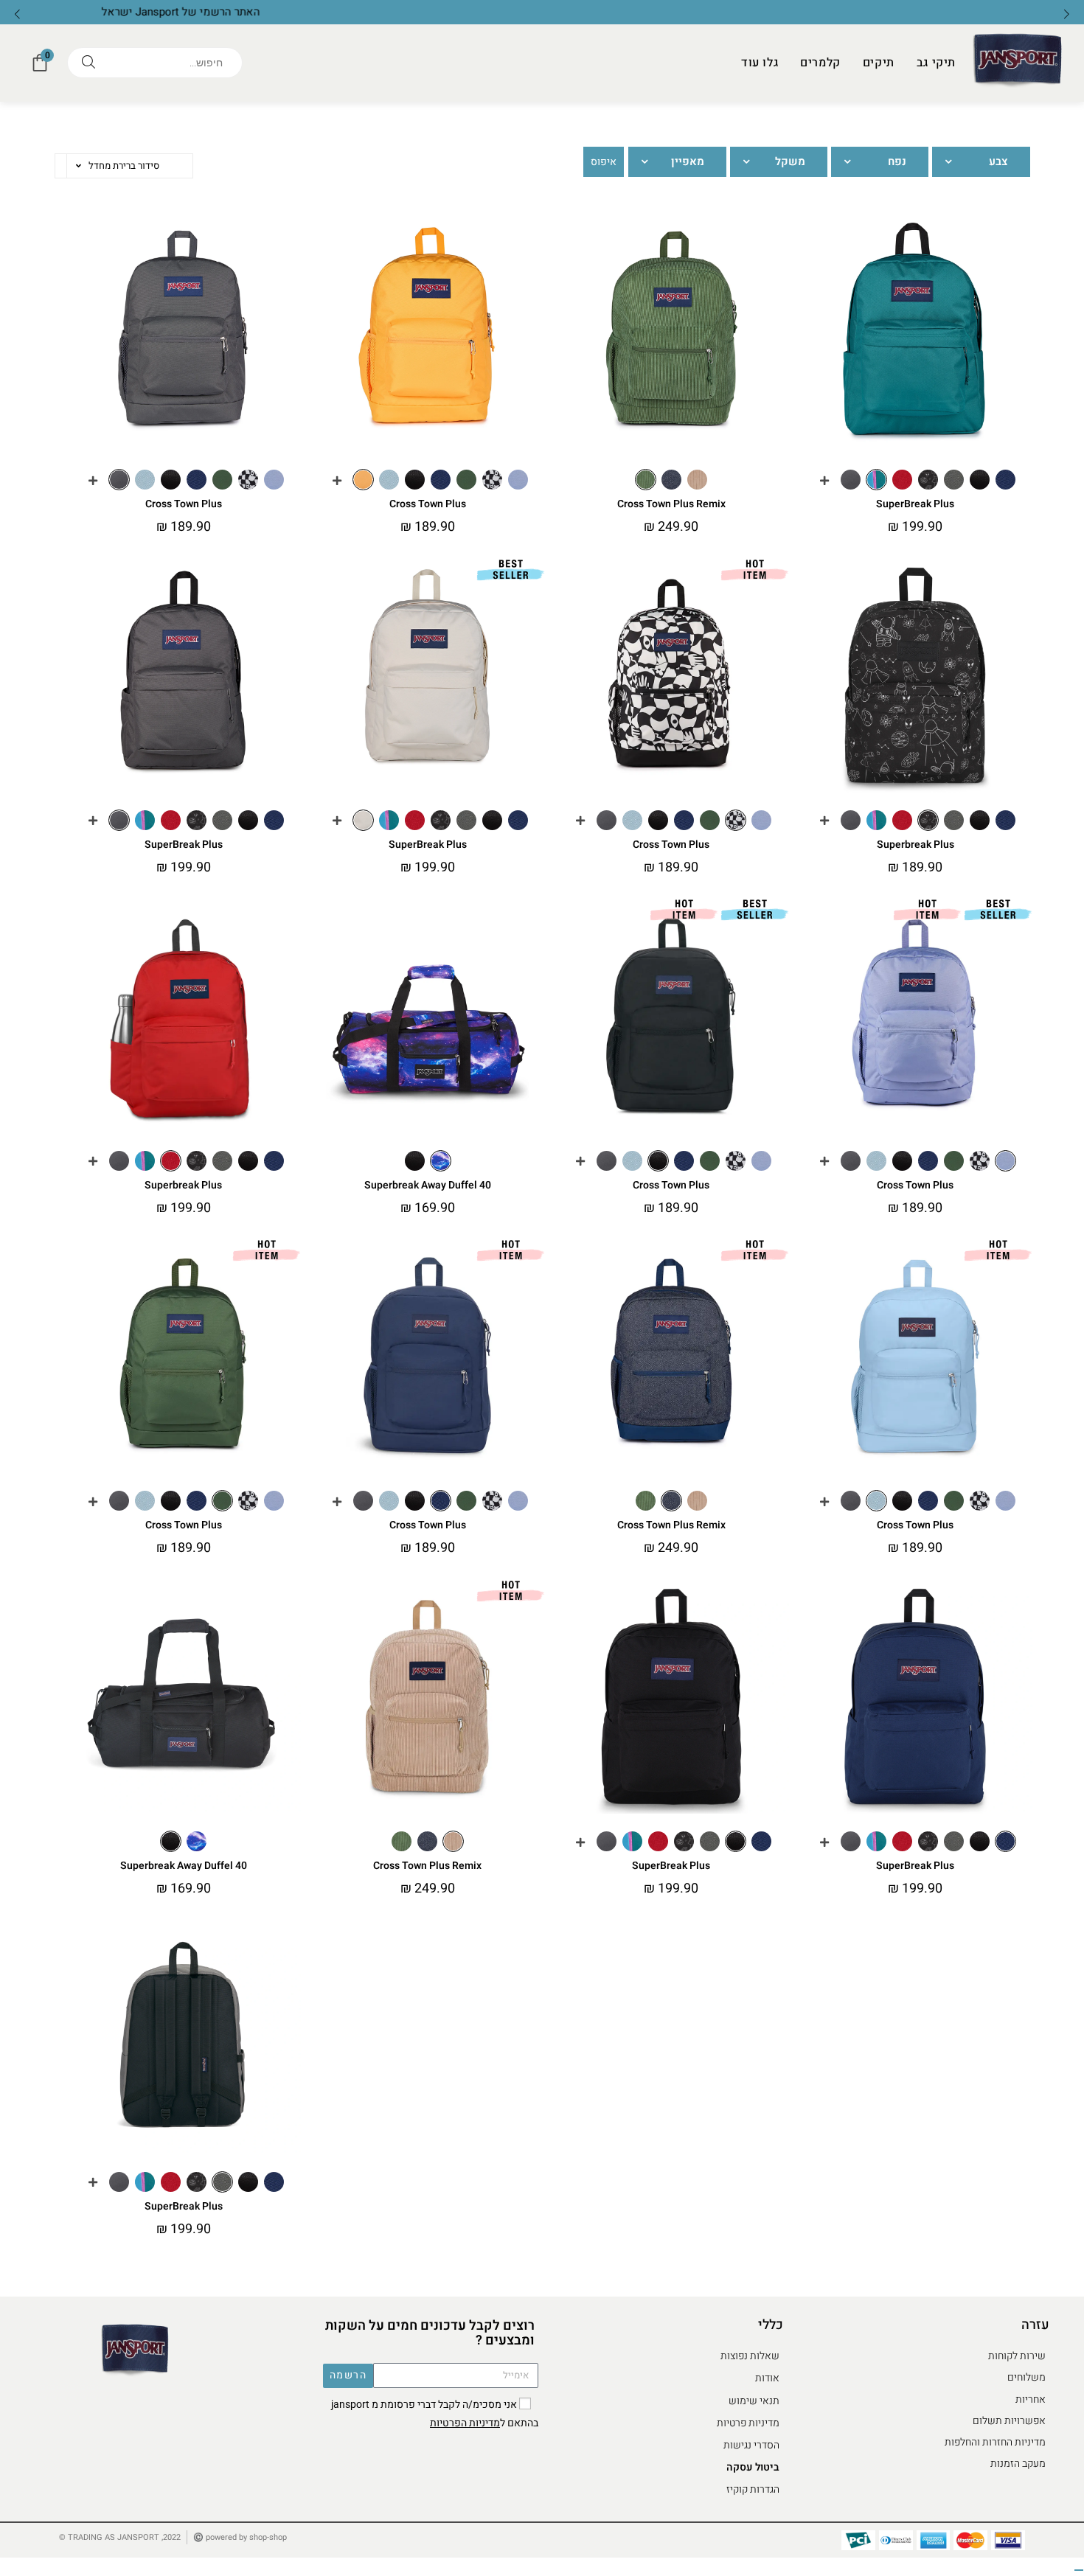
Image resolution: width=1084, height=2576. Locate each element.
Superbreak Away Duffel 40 (428, 1185)
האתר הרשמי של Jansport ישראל (542, 12)
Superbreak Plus (916, 845)
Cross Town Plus (184, 504)
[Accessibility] (1079, 2570)
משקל (790, 162)
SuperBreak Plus (915, 504)
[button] (17, 14)
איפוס (604, 162)
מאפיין (688, 162)
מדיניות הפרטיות (465, 2423)
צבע (998, 162)
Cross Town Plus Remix (671, 504)
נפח (897, 162)
